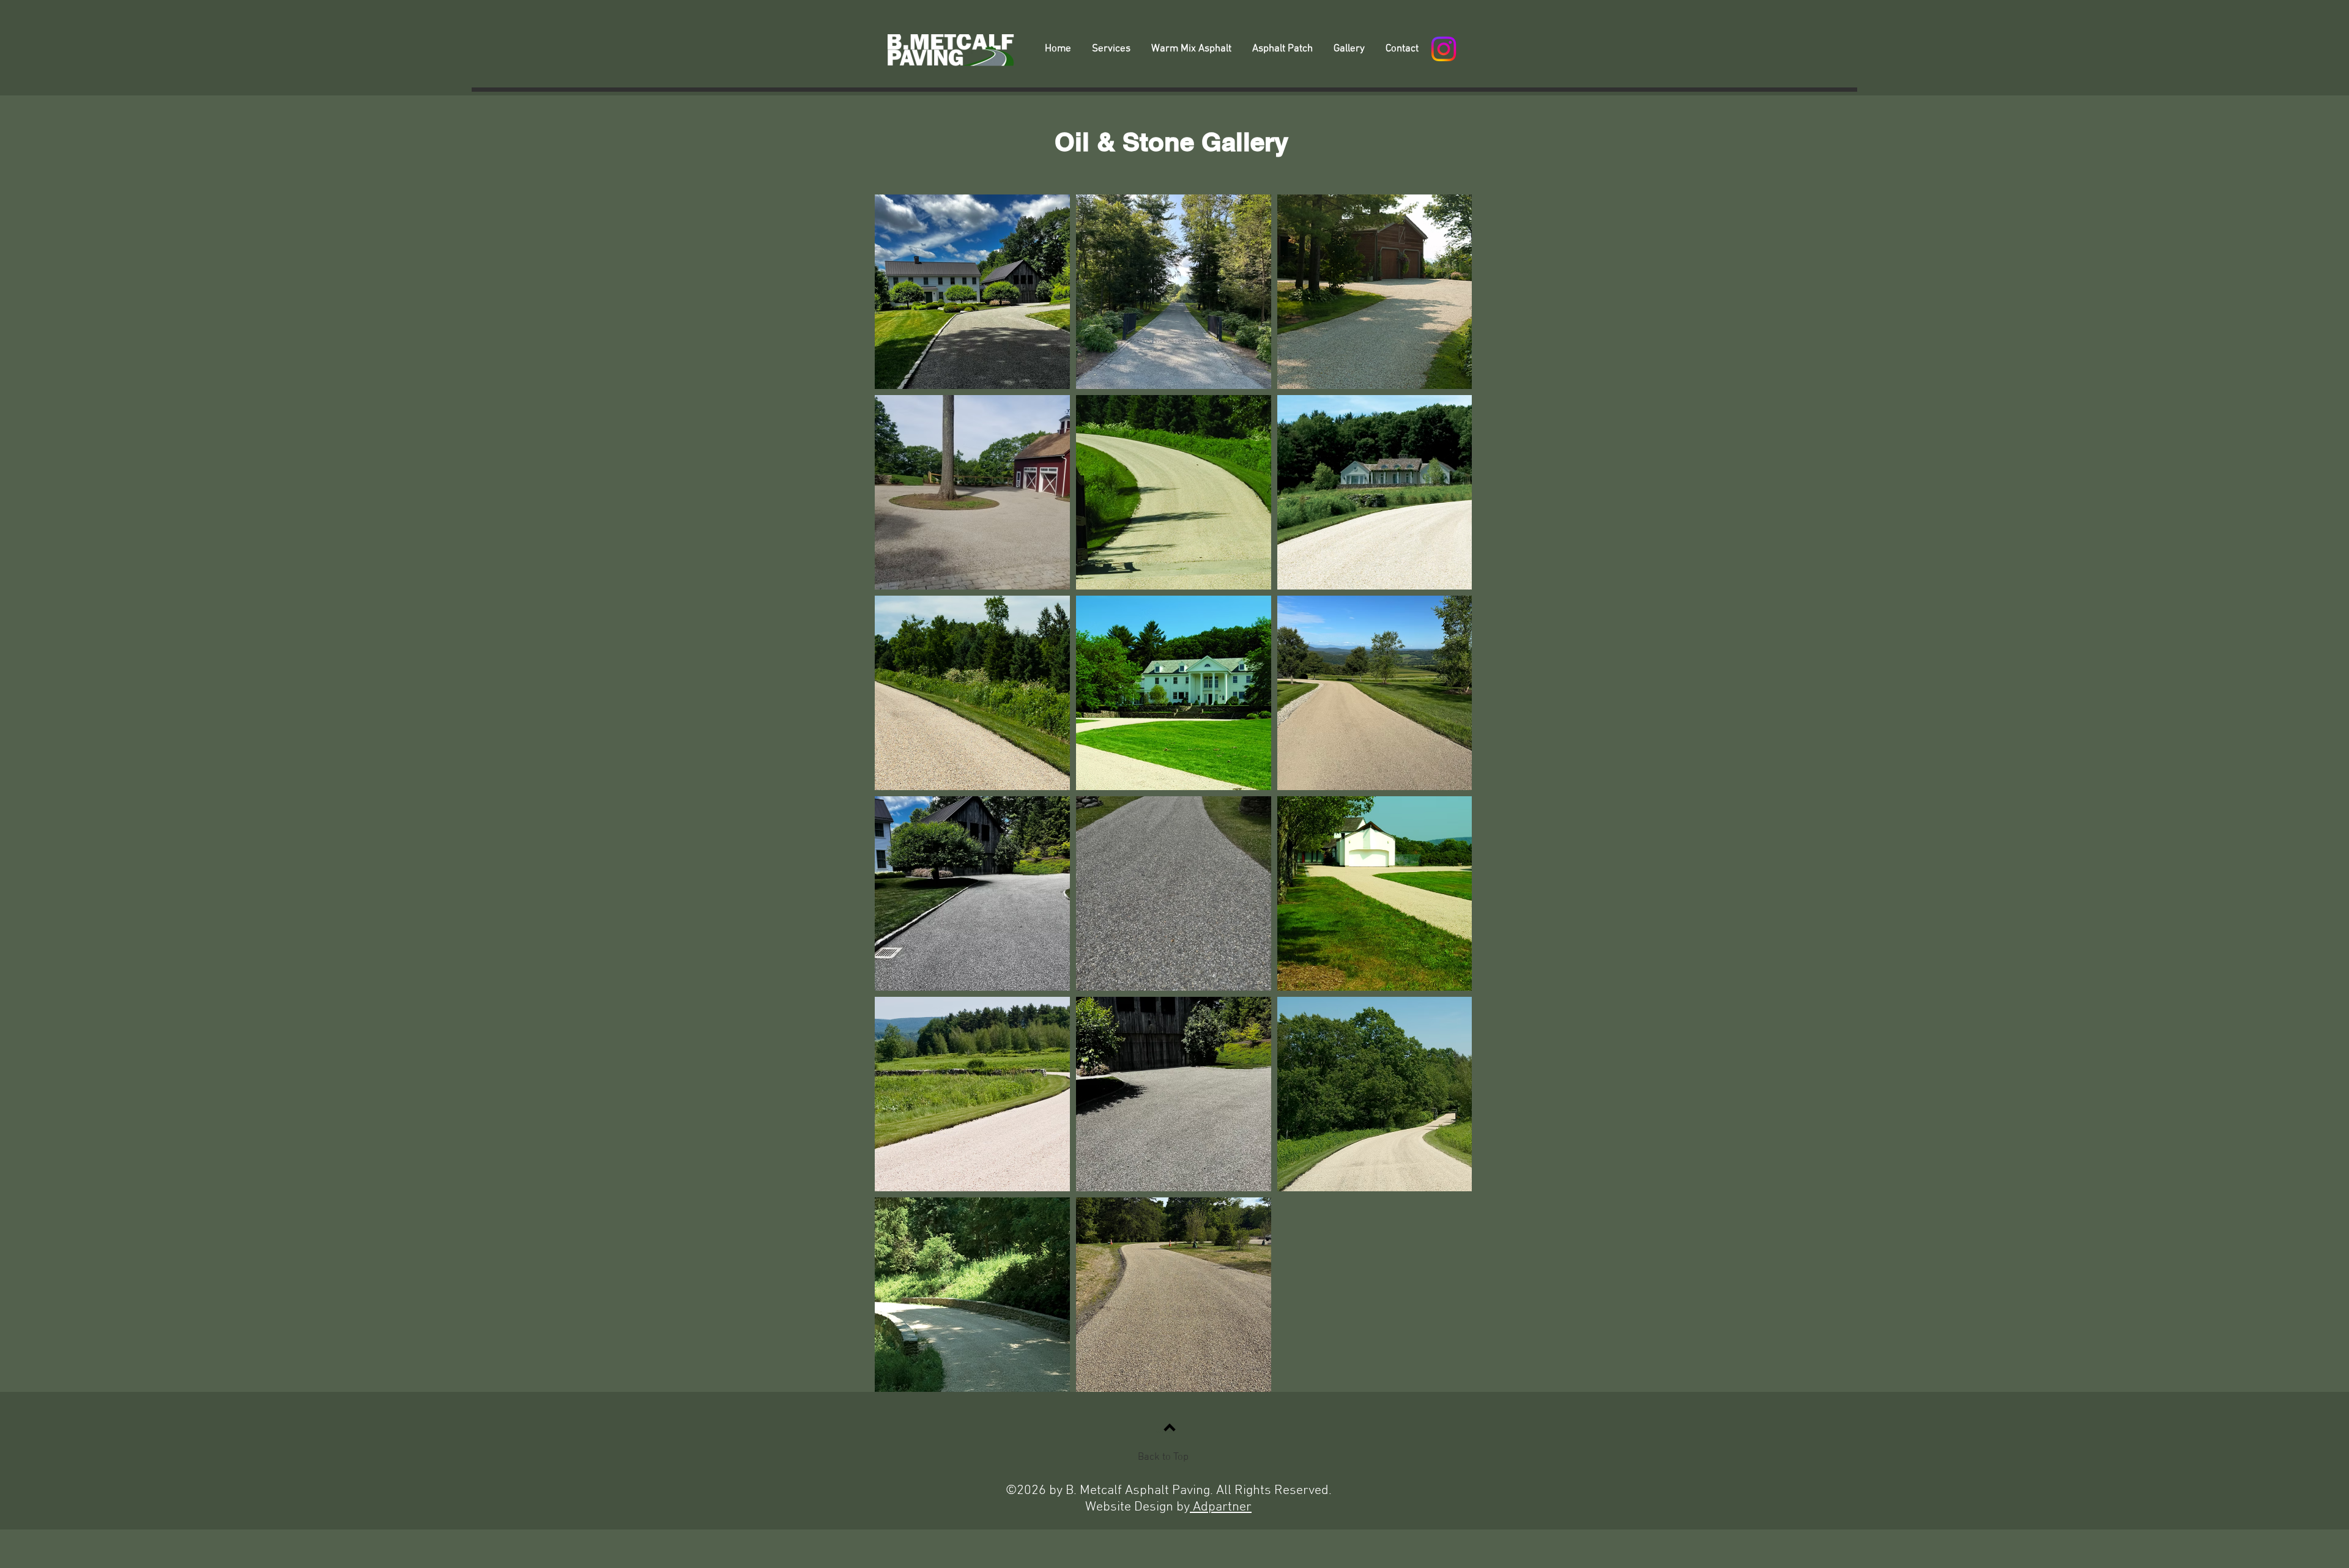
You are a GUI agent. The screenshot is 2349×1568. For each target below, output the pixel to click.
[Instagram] (1444, 49)
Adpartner (1221, 1507)
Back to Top (1163, 1457)
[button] (1111, 49)
